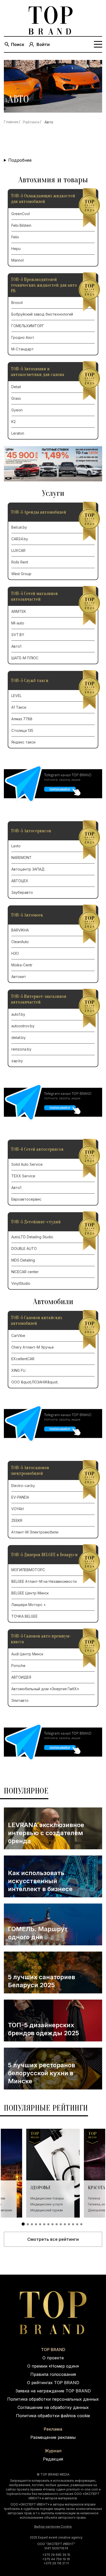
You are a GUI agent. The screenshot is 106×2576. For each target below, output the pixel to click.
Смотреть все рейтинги (53, 2239)
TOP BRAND (53, 2350)
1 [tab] (23, 2224)
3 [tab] (32, 2224)
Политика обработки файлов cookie (53, 2416)
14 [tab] (77, 2224)
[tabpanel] (53, 2173)
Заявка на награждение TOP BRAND (53, 2391)
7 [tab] (48, 2224)
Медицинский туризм (47, 2210)
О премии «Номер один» (53, 2366)
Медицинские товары (47, 2198)
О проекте (53, 2358)
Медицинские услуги (47, 2204)
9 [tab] (57, 2224)
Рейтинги (31, 122)
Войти (43, 44)
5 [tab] (40, 2224)
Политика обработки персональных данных (53, 2399)
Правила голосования (53, 2374)
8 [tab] (52, 2224)
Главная (11, 122)
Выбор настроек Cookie (53, 2527)
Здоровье (41, 2188)
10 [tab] (61, 2224)
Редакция (53, 2459)
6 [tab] (44, 2224)
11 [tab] (65, 2224)
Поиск (18, 44)
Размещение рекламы (53, 2437)
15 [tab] (81, 2224)
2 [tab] (28, 2224)
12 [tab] (69, 2224)
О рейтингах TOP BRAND (53, 2383)
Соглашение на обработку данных (53, 2407)
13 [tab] (73, 2224)
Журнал (53, 2451)
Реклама (53, 2429)
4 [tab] (36, 2224)
